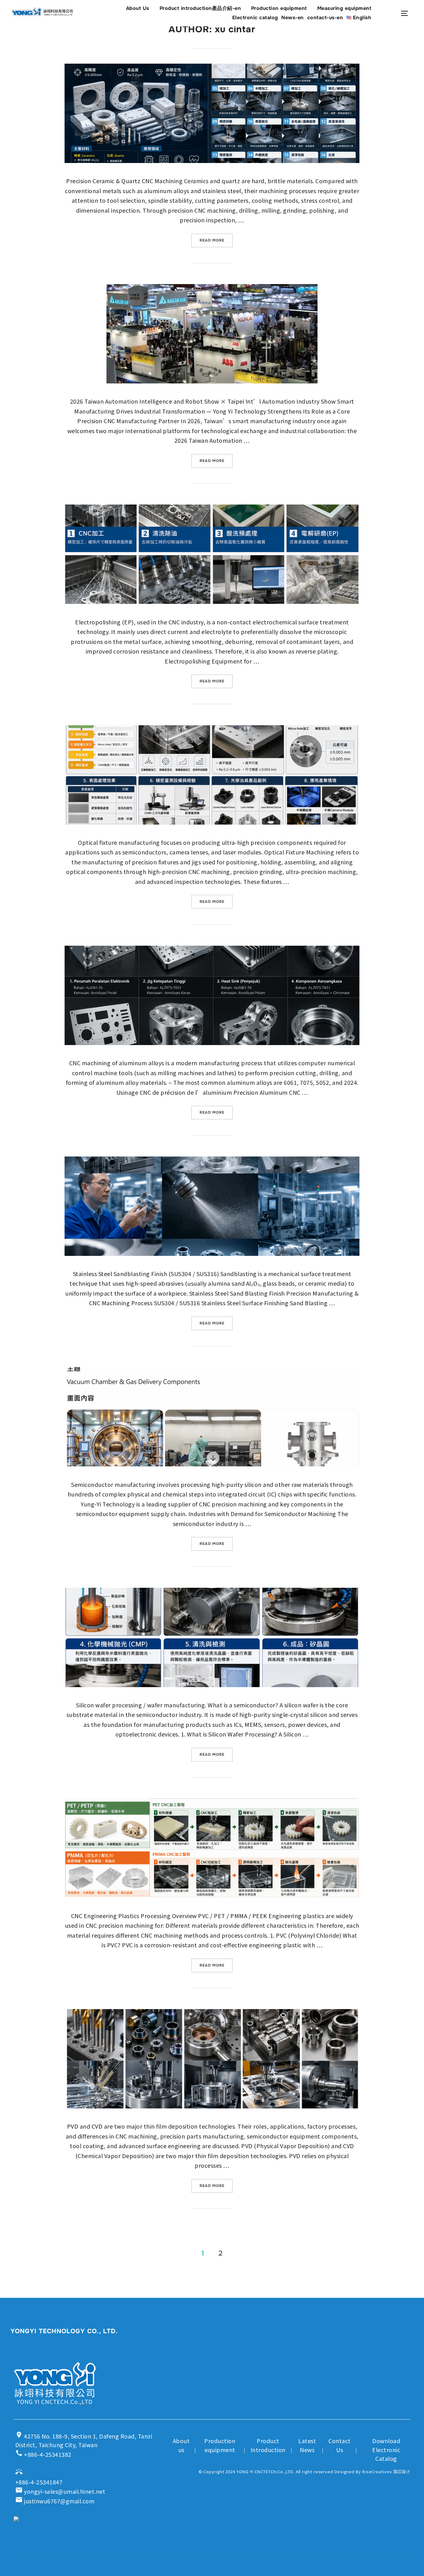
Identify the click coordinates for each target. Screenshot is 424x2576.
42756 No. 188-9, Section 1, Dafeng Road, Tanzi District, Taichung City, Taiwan (84, 2440)
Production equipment (279, 8)
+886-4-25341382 (43, 2454)
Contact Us (340, 2445)
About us (181, 2445)
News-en (293, 18)
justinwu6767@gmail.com (55, 2501)
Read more (216, 240)
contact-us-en (325, 18)
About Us (138, 8)
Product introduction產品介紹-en (200, 8)
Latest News (307, 2445)
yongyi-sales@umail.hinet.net (60, 2491)
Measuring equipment (344, 8)
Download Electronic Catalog (386, 2450)
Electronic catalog (255, 18)
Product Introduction (268, 2445)
